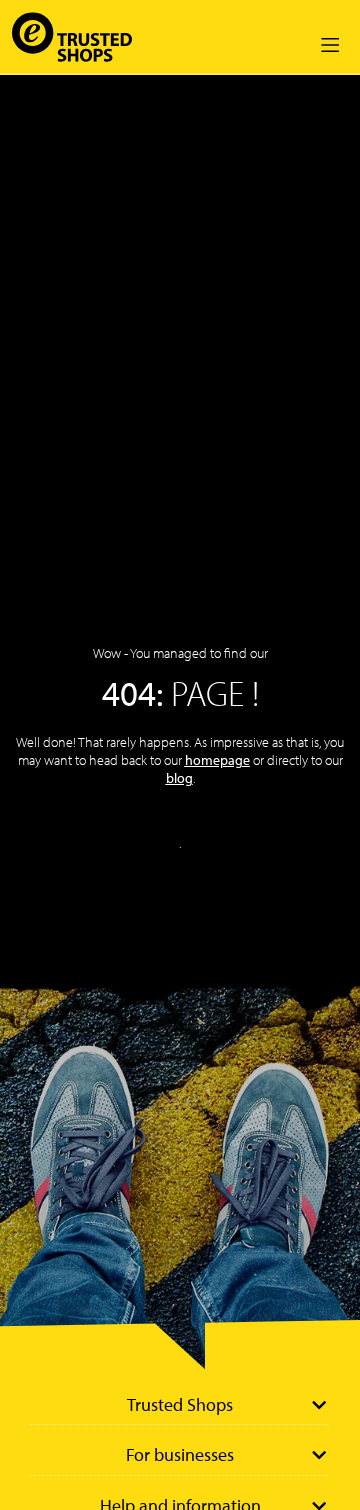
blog (179, 778)
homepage (217, 760)
